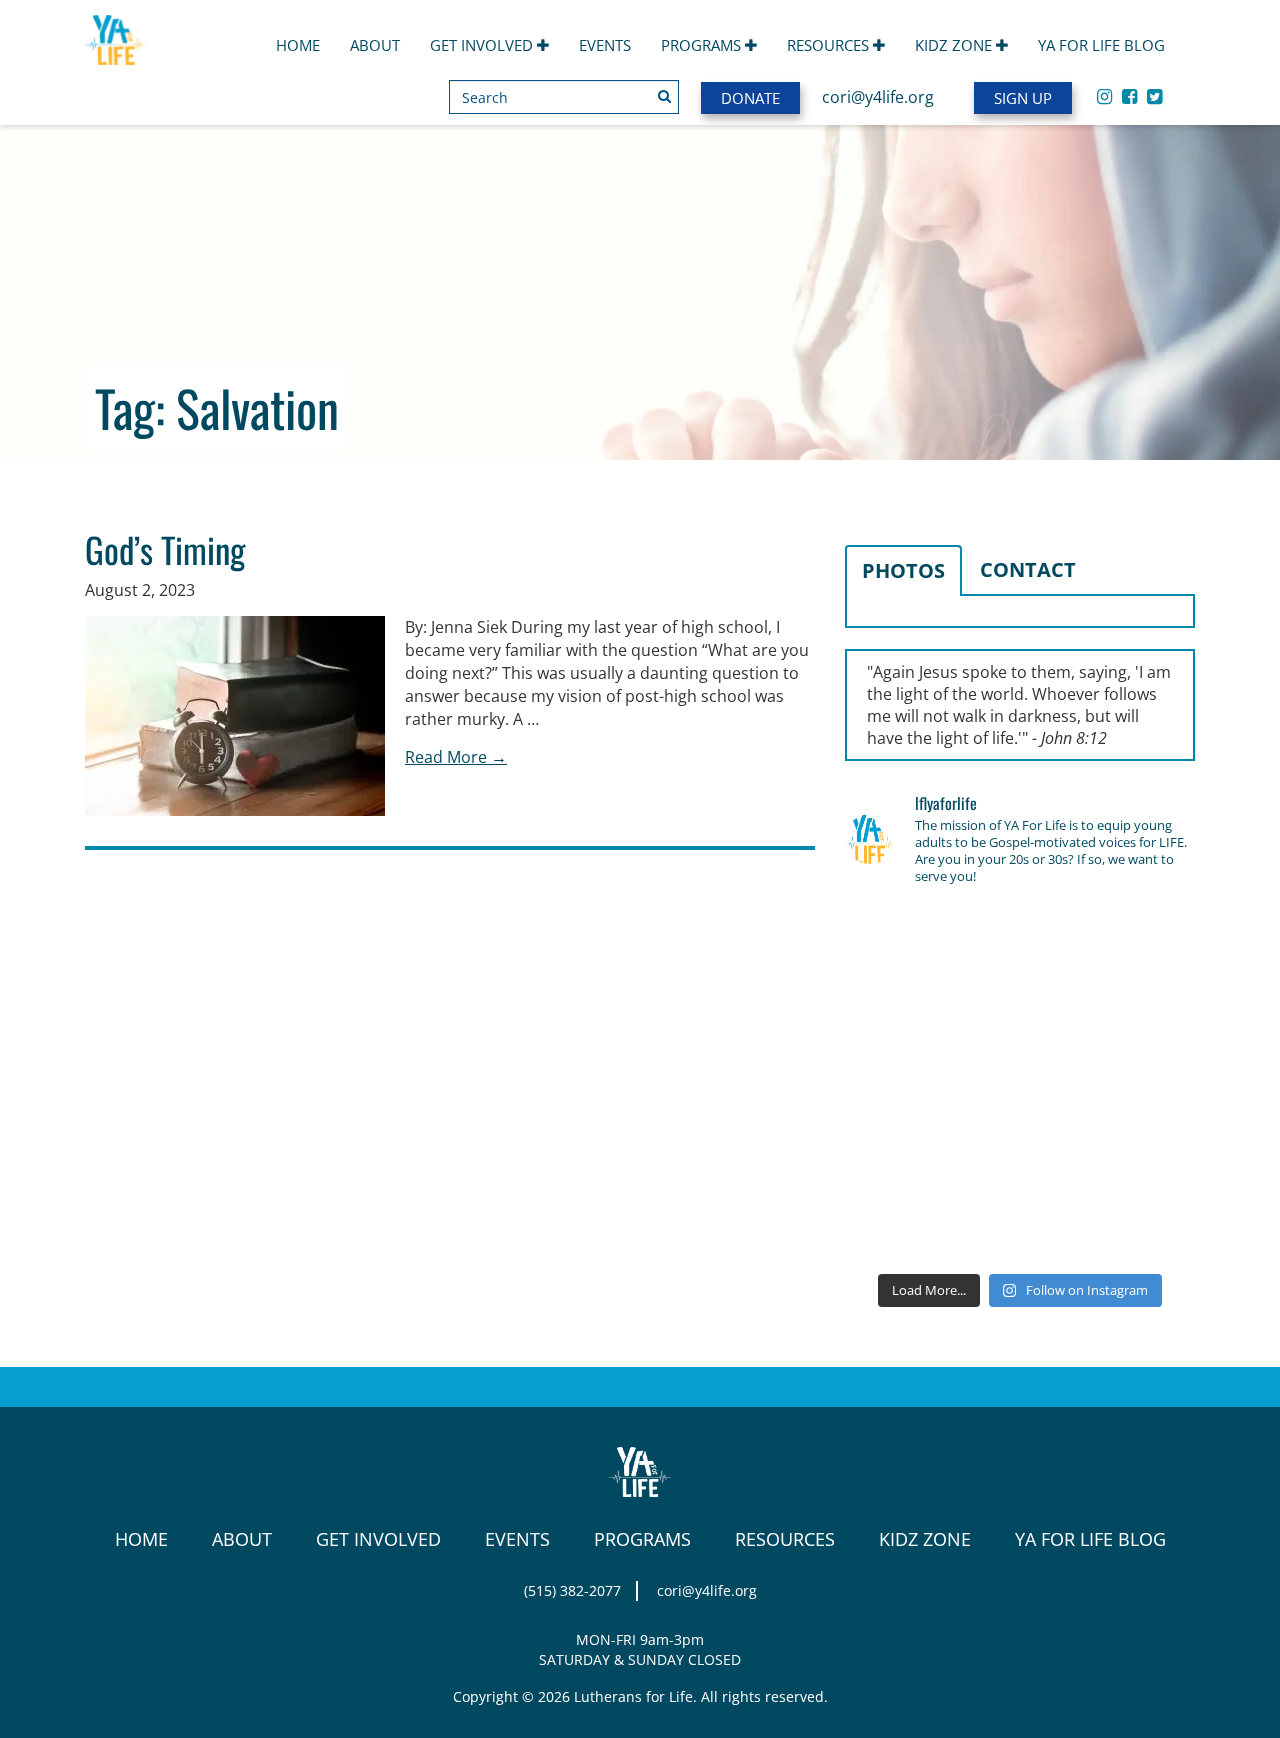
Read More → (456, 757)
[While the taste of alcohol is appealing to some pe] (1140, 1083)
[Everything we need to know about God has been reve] (1140, 1155)
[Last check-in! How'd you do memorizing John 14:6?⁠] (900, 940)
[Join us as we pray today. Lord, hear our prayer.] (1140, 940)
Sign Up (1023, 98)
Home (298, 45)
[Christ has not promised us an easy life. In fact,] (900, 1083)
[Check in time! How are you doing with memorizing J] (1020, 1155)
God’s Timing (165, 549)
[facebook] (1129, 96)
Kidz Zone (955, 45)
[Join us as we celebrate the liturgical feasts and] (1020, 1012)
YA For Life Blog (1101, 45)
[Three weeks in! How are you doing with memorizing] (1140, 1012)
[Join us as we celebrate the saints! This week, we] (900, 1155)
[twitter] (1154, 96)
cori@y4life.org (878, 97)
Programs (703, 45)
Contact (1028, 569)
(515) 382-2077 (572, 1590)
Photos (903, 570)
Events (605, 45)
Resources (830, 45)
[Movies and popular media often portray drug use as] (900, 1012)
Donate (750, 98)
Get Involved (483, 45)
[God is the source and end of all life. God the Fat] (1020, 940)
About (375, 45)
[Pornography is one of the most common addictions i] (1020, 1226)
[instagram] (1104, 96)
